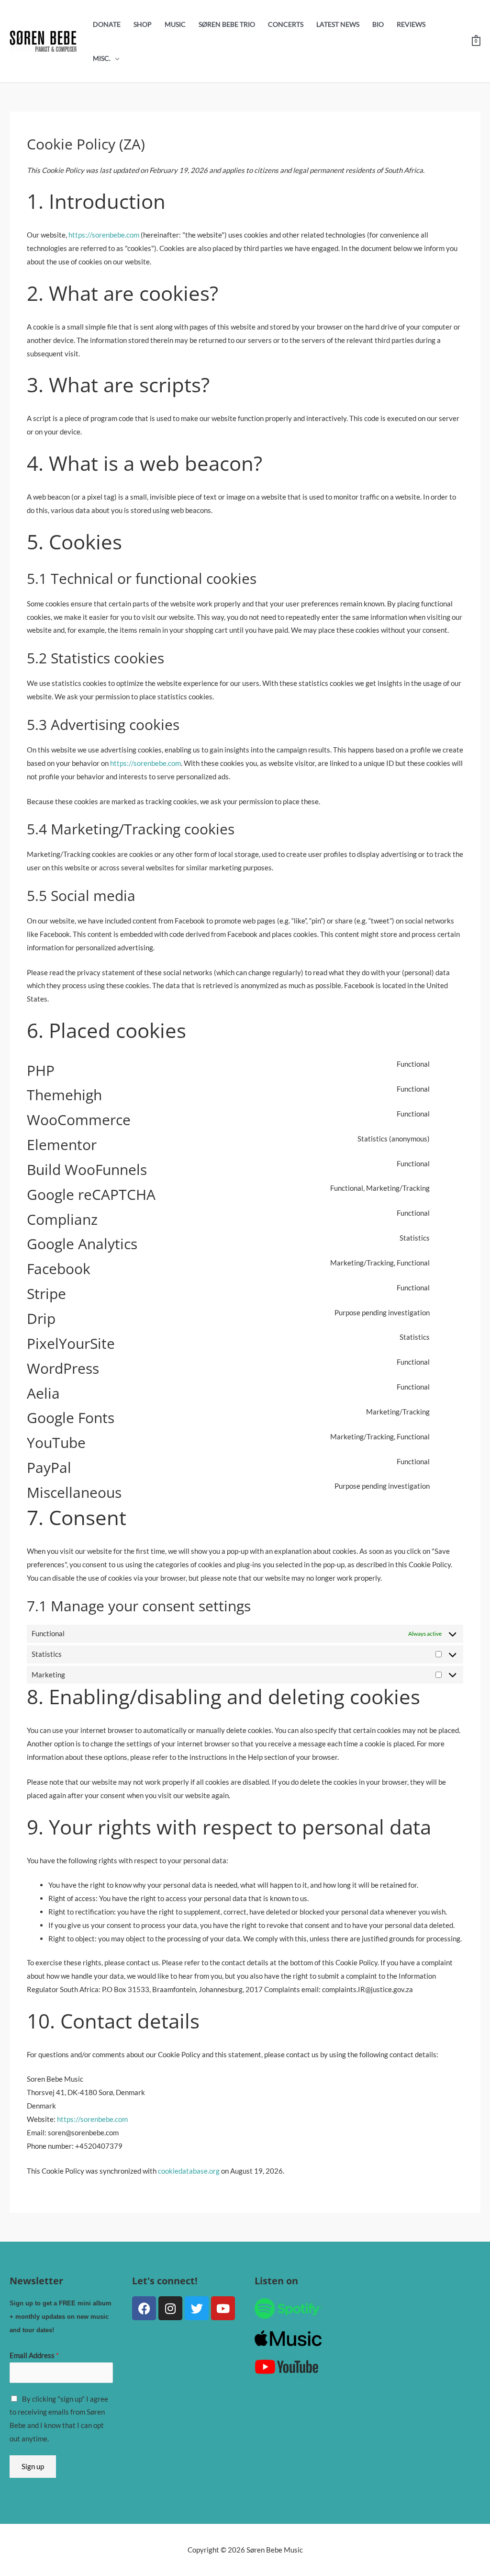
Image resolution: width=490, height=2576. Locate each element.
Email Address (34, 2355)
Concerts (286, 24)
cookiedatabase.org (189, 2171)
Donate (107, 24)
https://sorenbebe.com (104, 235)
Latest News (338, 24)
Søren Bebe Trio (227, 24)
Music (175, 24)
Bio (378, 24)
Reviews (411, 24)
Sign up (33, 2466)
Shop (143, 24)
